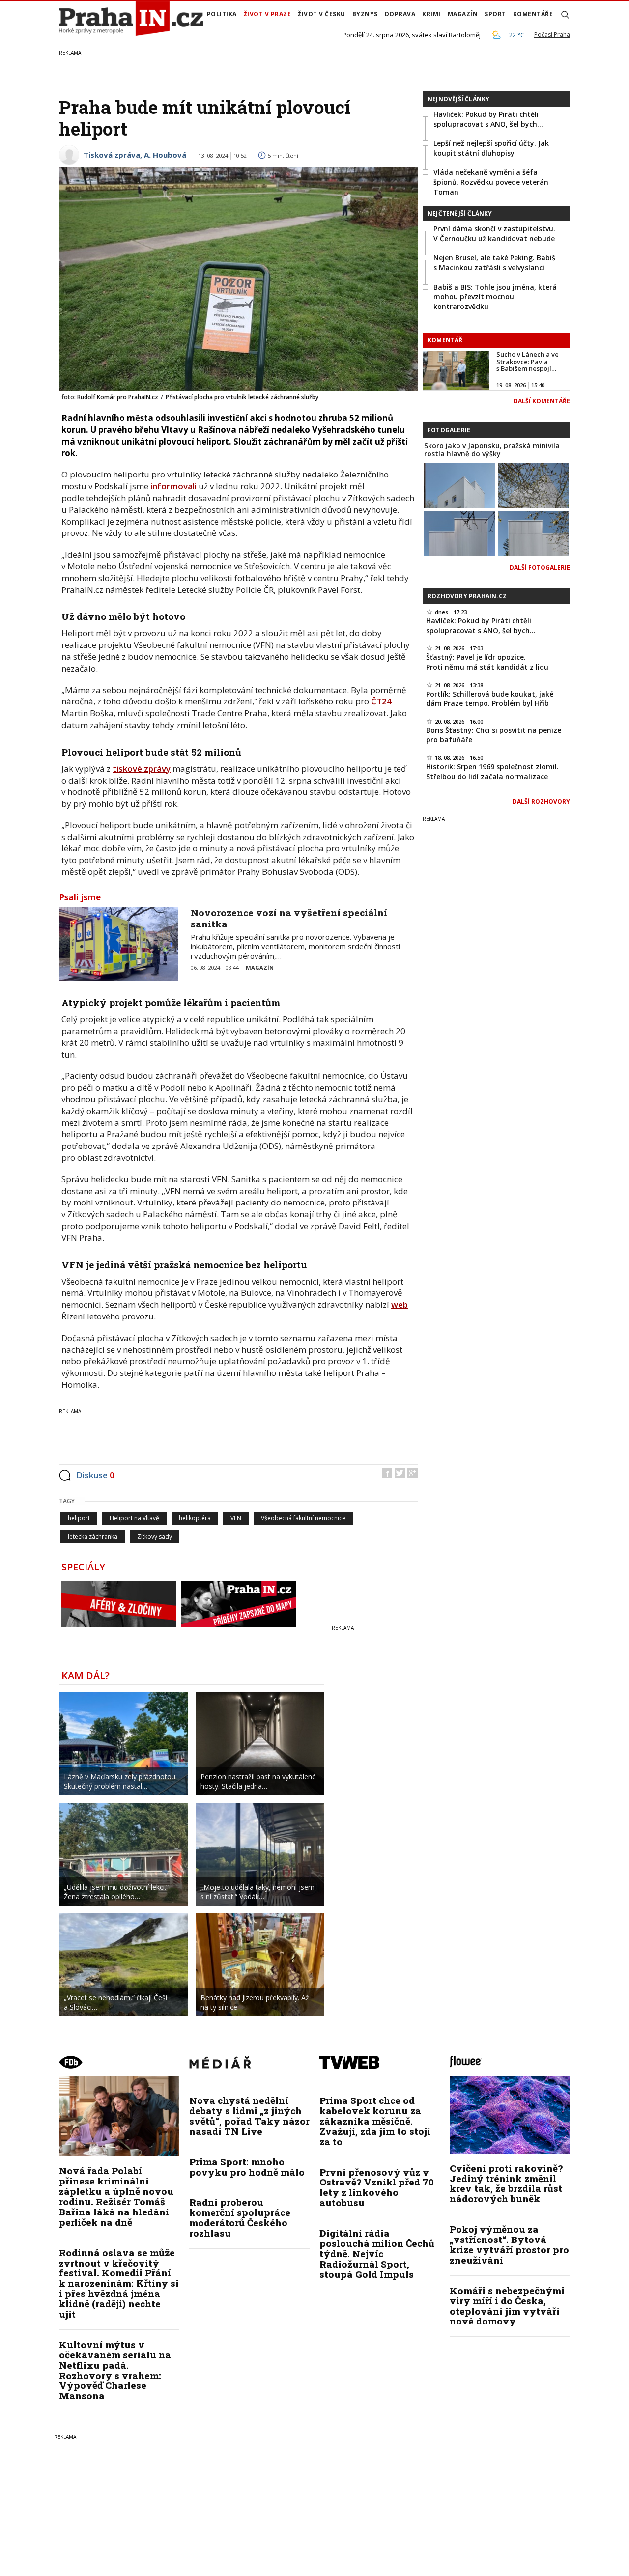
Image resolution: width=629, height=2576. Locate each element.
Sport (495, 14)
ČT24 (381, 701)
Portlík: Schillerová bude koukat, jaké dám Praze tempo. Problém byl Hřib (490, 699)
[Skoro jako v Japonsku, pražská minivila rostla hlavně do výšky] (459, 485)
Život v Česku (322, 14)
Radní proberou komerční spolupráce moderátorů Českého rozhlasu (240, 2217)
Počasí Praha (552, 35)
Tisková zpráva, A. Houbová (135, 155)
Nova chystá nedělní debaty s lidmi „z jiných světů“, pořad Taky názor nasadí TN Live (249, 2116)
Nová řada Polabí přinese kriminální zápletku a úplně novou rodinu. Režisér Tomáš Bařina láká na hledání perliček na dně (116, 2196)
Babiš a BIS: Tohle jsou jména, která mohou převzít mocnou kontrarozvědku (495, 297)
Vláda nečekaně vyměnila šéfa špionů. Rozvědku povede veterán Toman (491, 182)
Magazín (463, 14)
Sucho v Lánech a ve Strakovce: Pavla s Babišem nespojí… (528, 361)
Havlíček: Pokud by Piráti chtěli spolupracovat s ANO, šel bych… (488, 119)
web (400, 1304)
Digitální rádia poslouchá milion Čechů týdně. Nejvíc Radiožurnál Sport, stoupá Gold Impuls (377, 2254)
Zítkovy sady (155, 1536)
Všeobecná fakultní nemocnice (303, 1518)
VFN (236, 1518)
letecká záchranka (93, 1536)
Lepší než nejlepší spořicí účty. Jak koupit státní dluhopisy (491, 148)
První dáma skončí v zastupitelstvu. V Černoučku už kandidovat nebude (494, 234)
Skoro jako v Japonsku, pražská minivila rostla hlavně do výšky (492, 449)
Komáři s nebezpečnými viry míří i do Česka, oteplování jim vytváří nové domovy (507, 2306)
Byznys (365, 14)
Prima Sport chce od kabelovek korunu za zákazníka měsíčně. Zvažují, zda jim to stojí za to (375, 2121)
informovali (173, 486)
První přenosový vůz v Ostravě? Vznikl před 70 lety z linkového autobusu (377, 2187)
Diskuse (95, 1475)
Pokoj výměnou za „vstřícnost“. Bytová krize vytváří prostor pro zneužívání (509, 2244)
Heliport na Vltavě (134, 1518)
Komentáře (533, 14)
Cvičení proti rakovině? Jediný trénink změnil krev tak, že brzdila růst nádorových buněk (506, 2184)
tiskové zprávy (142, 769)
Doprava (400, 14)
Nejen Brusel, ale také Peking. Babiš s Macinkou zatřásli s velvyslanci (494, 263)
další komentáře (542, 401)
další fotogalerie (540, 568)
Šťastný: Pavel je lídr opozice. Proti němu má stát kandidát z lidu (487, 662)
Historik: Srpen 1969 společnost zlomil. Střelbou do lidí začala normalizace (492, 771)
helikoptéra (195, 1518)
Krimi (431, 14)
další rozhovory (541, 801)
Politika (222, 14)
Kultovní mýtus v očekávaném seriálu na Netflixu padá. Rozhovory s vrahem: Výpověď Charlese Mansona (115, 2370)
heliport (79, 1518)
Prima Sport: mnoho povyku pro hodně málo (247, 2167)
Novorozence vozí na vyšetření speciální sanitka (289, 918)
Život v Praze (268, 14)
